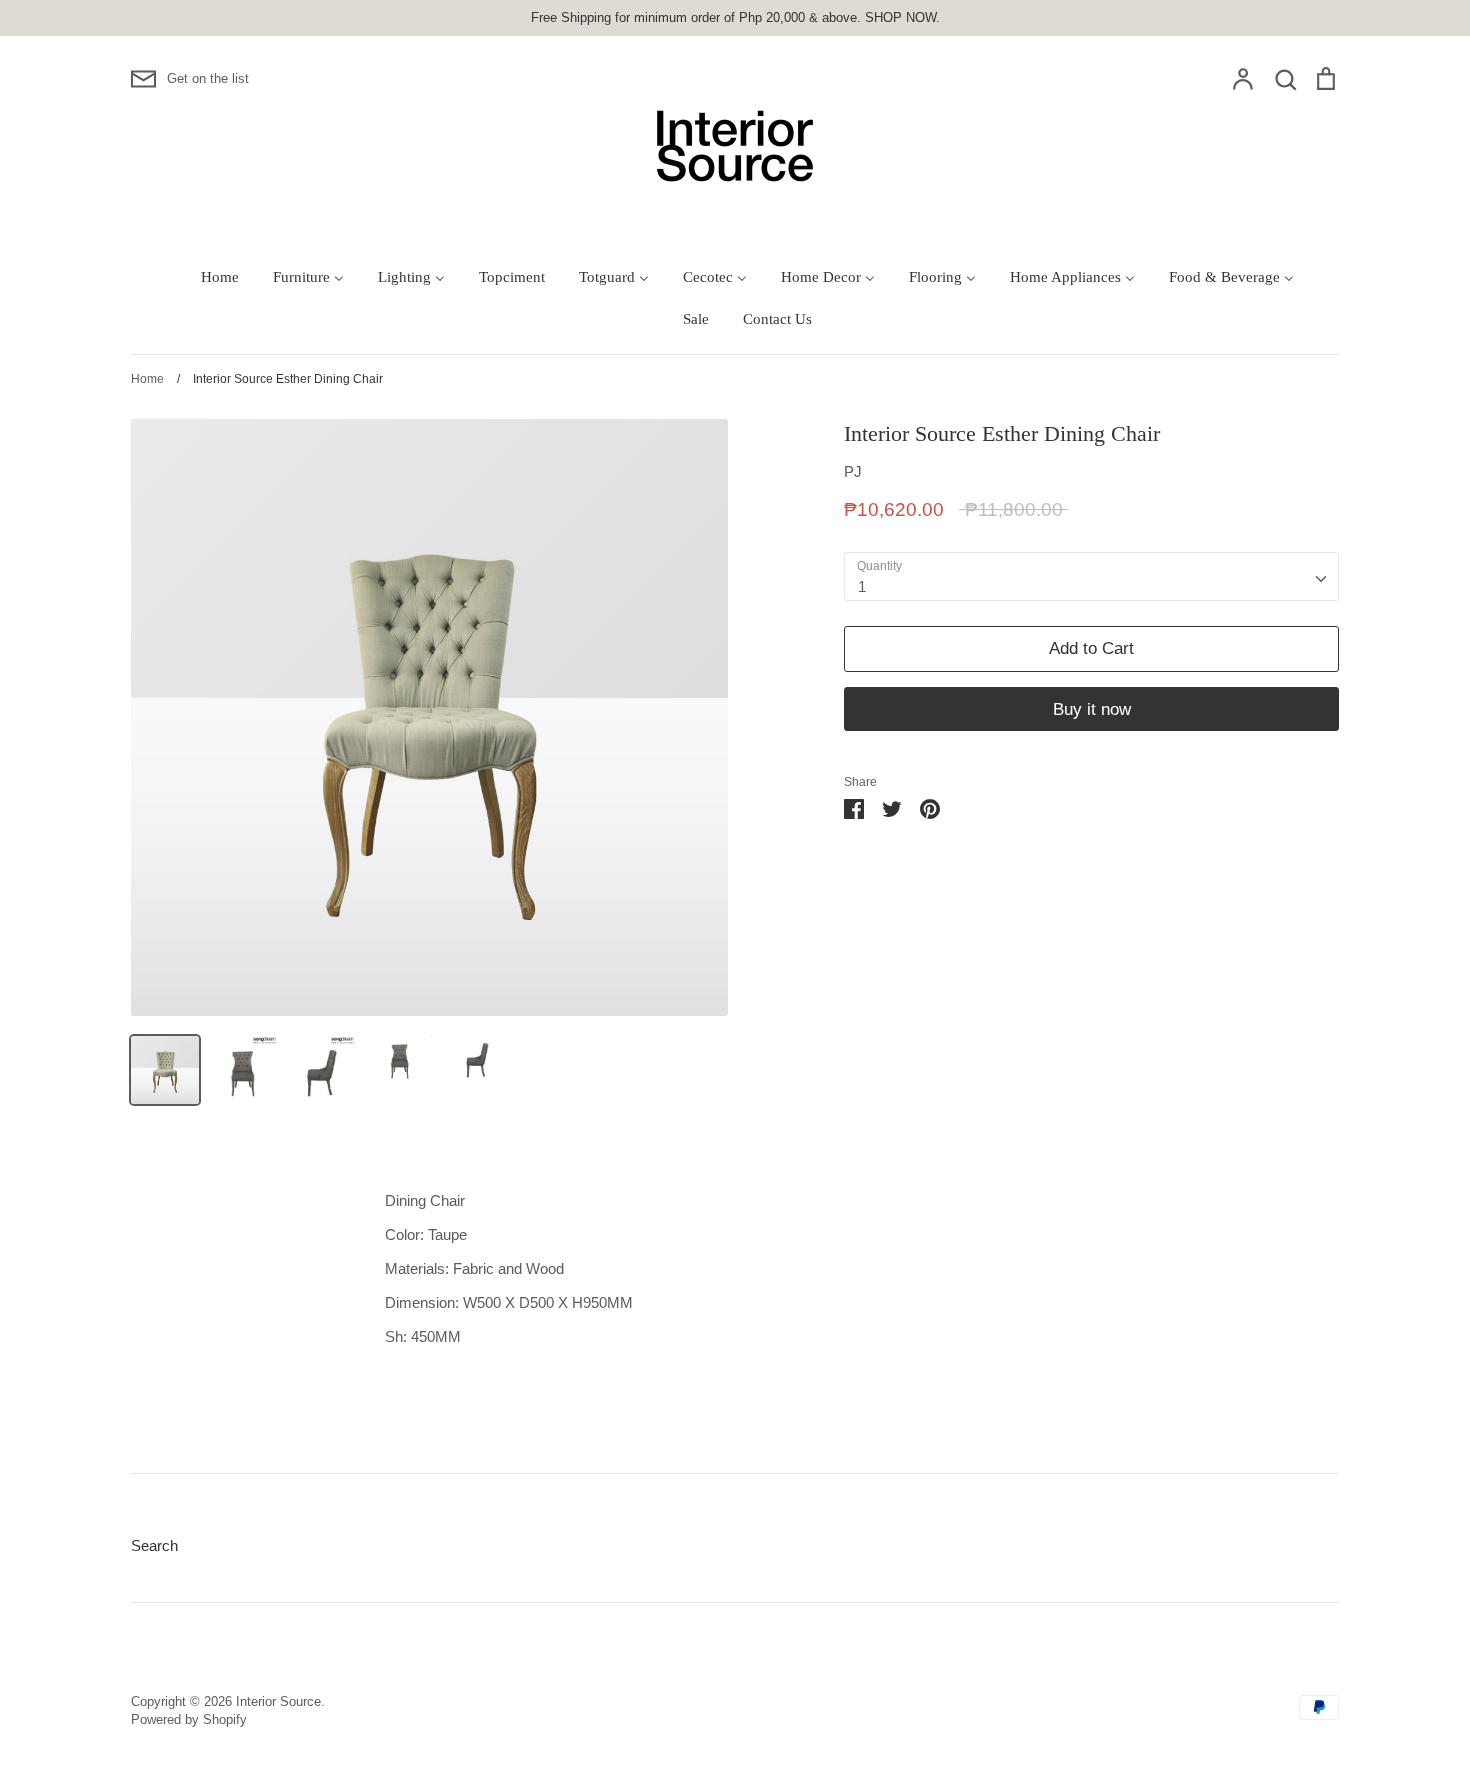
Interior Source (278, 1701)
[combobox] (1091, 577)
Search (154, 1545)
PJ (853, 471)
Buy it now (1092, 709)
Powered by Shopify (189, 1719)
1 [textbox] (862, 586)
